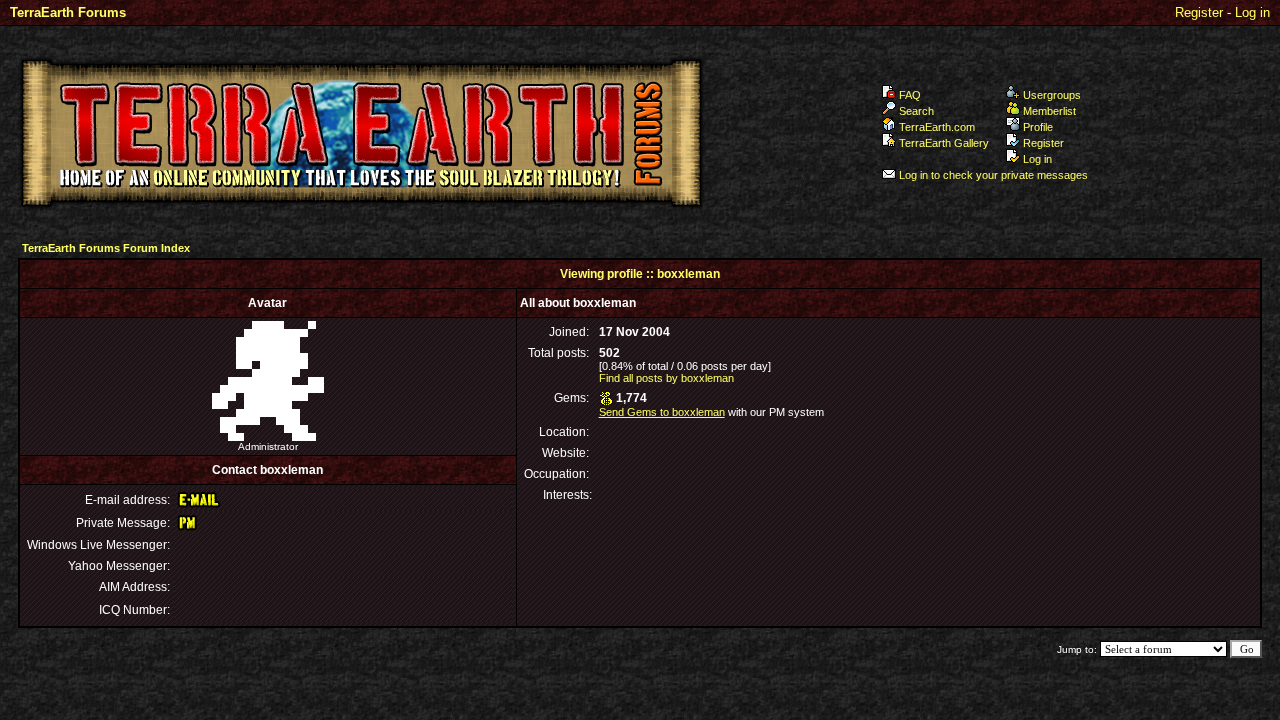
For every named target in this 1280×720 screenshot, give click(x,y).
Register (1199, 12)
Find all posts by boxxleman (666, 378)
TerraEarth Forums (68, 12)
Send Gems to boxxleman (662, 412)
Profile (1038, 127)
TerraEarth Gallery (944, 143)
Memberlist (1049, 111)
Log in (1252, 12)
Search (916, 111)
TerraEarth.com (937, 127)
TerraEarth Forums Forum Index (106, 248)
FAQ (910, 95)
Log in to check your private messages (993, 175)
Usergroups (1052, 95)
